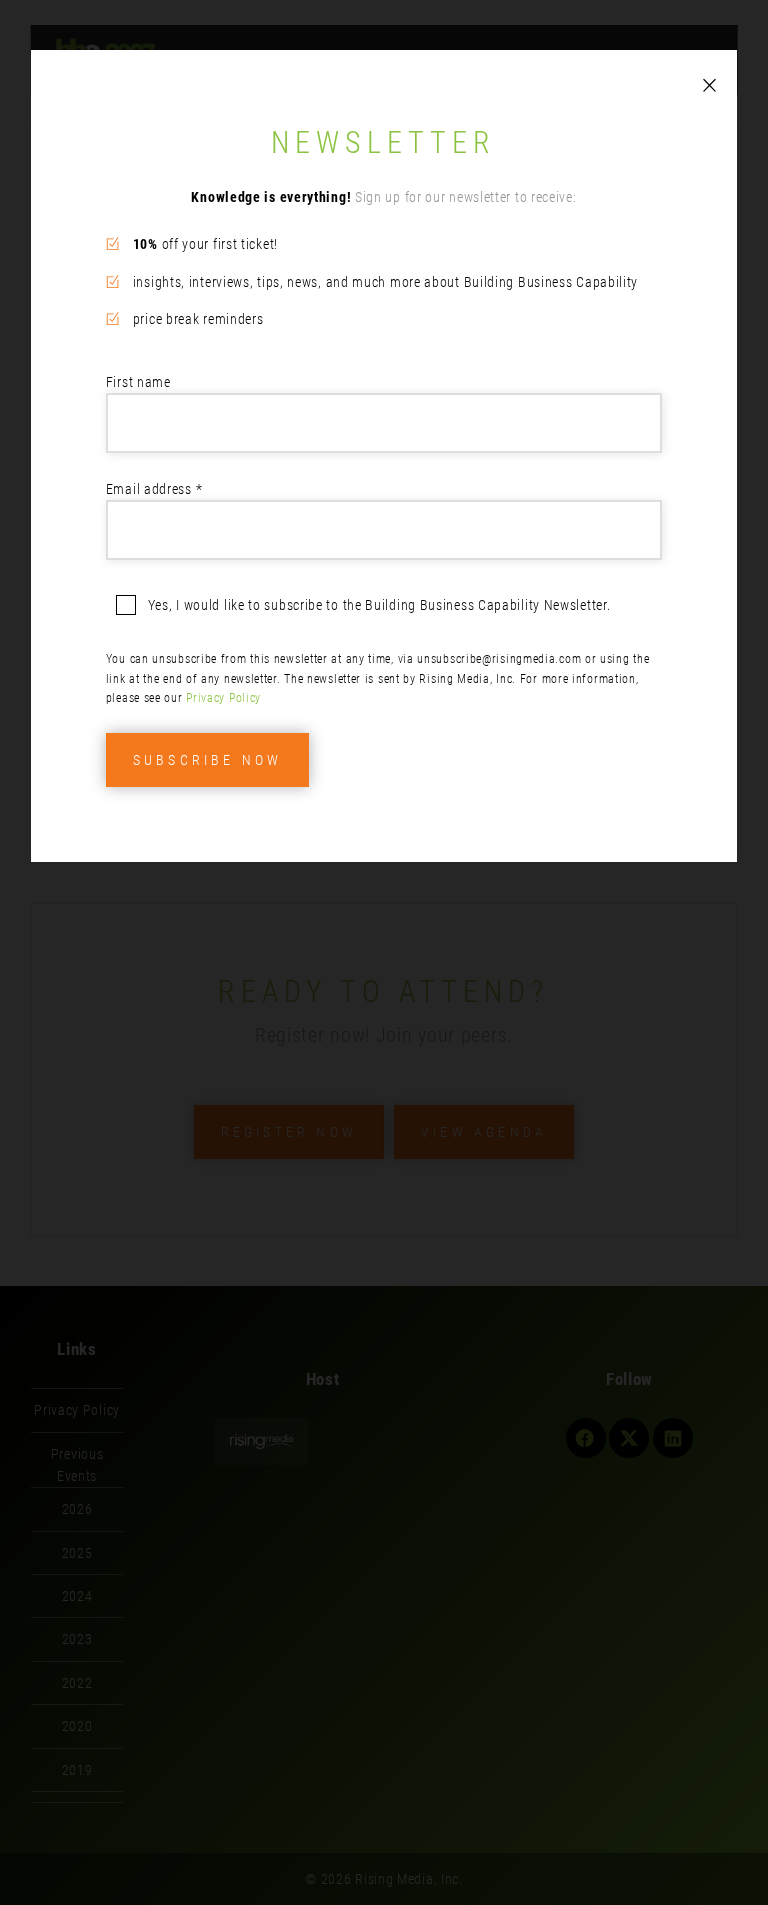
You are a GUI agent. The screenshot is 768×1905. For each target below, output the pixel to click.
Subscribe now (208, 760)
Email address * (154, 489)
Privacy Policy (223, 698)
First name (138, 382)
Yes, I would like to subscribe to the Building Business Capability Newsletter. (379, 605)
